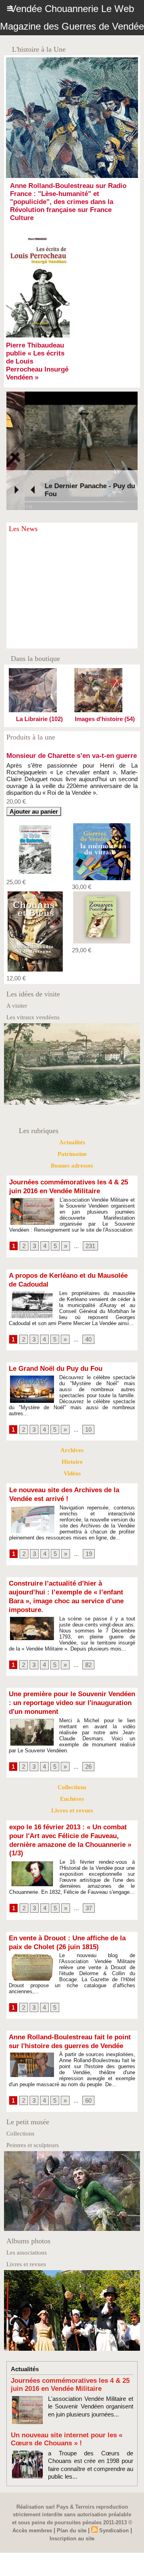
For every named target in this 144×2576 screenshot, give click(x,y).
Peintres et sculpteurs (33, 2335)
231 (90, 1435)
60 (88, 2290)
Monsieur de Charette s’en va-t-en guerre (72, 946)
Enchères (72, 1989)
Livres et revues (72, 2000)
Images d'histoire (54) (105, 719)
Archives (72, 1640)
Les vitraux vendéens (33, 1207)
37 (89, 2098)
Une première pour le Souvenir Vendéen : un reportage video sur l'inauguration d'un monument (72, 1893)
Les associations (27, 2443)
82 (88, 1855)
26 (88, 1957)
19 (89, 1744)
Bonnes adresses (72, 1356)
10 (88, 1619)
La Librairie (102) (39, 719)
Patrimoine (72, 1344)
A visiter (17, 1196)
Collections (72, 1977)
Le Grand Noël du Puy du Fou (56, 1559)
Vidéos (72, 1663)
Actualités (72, 1332)
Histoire (72, 1652)
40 (88, 1529)
